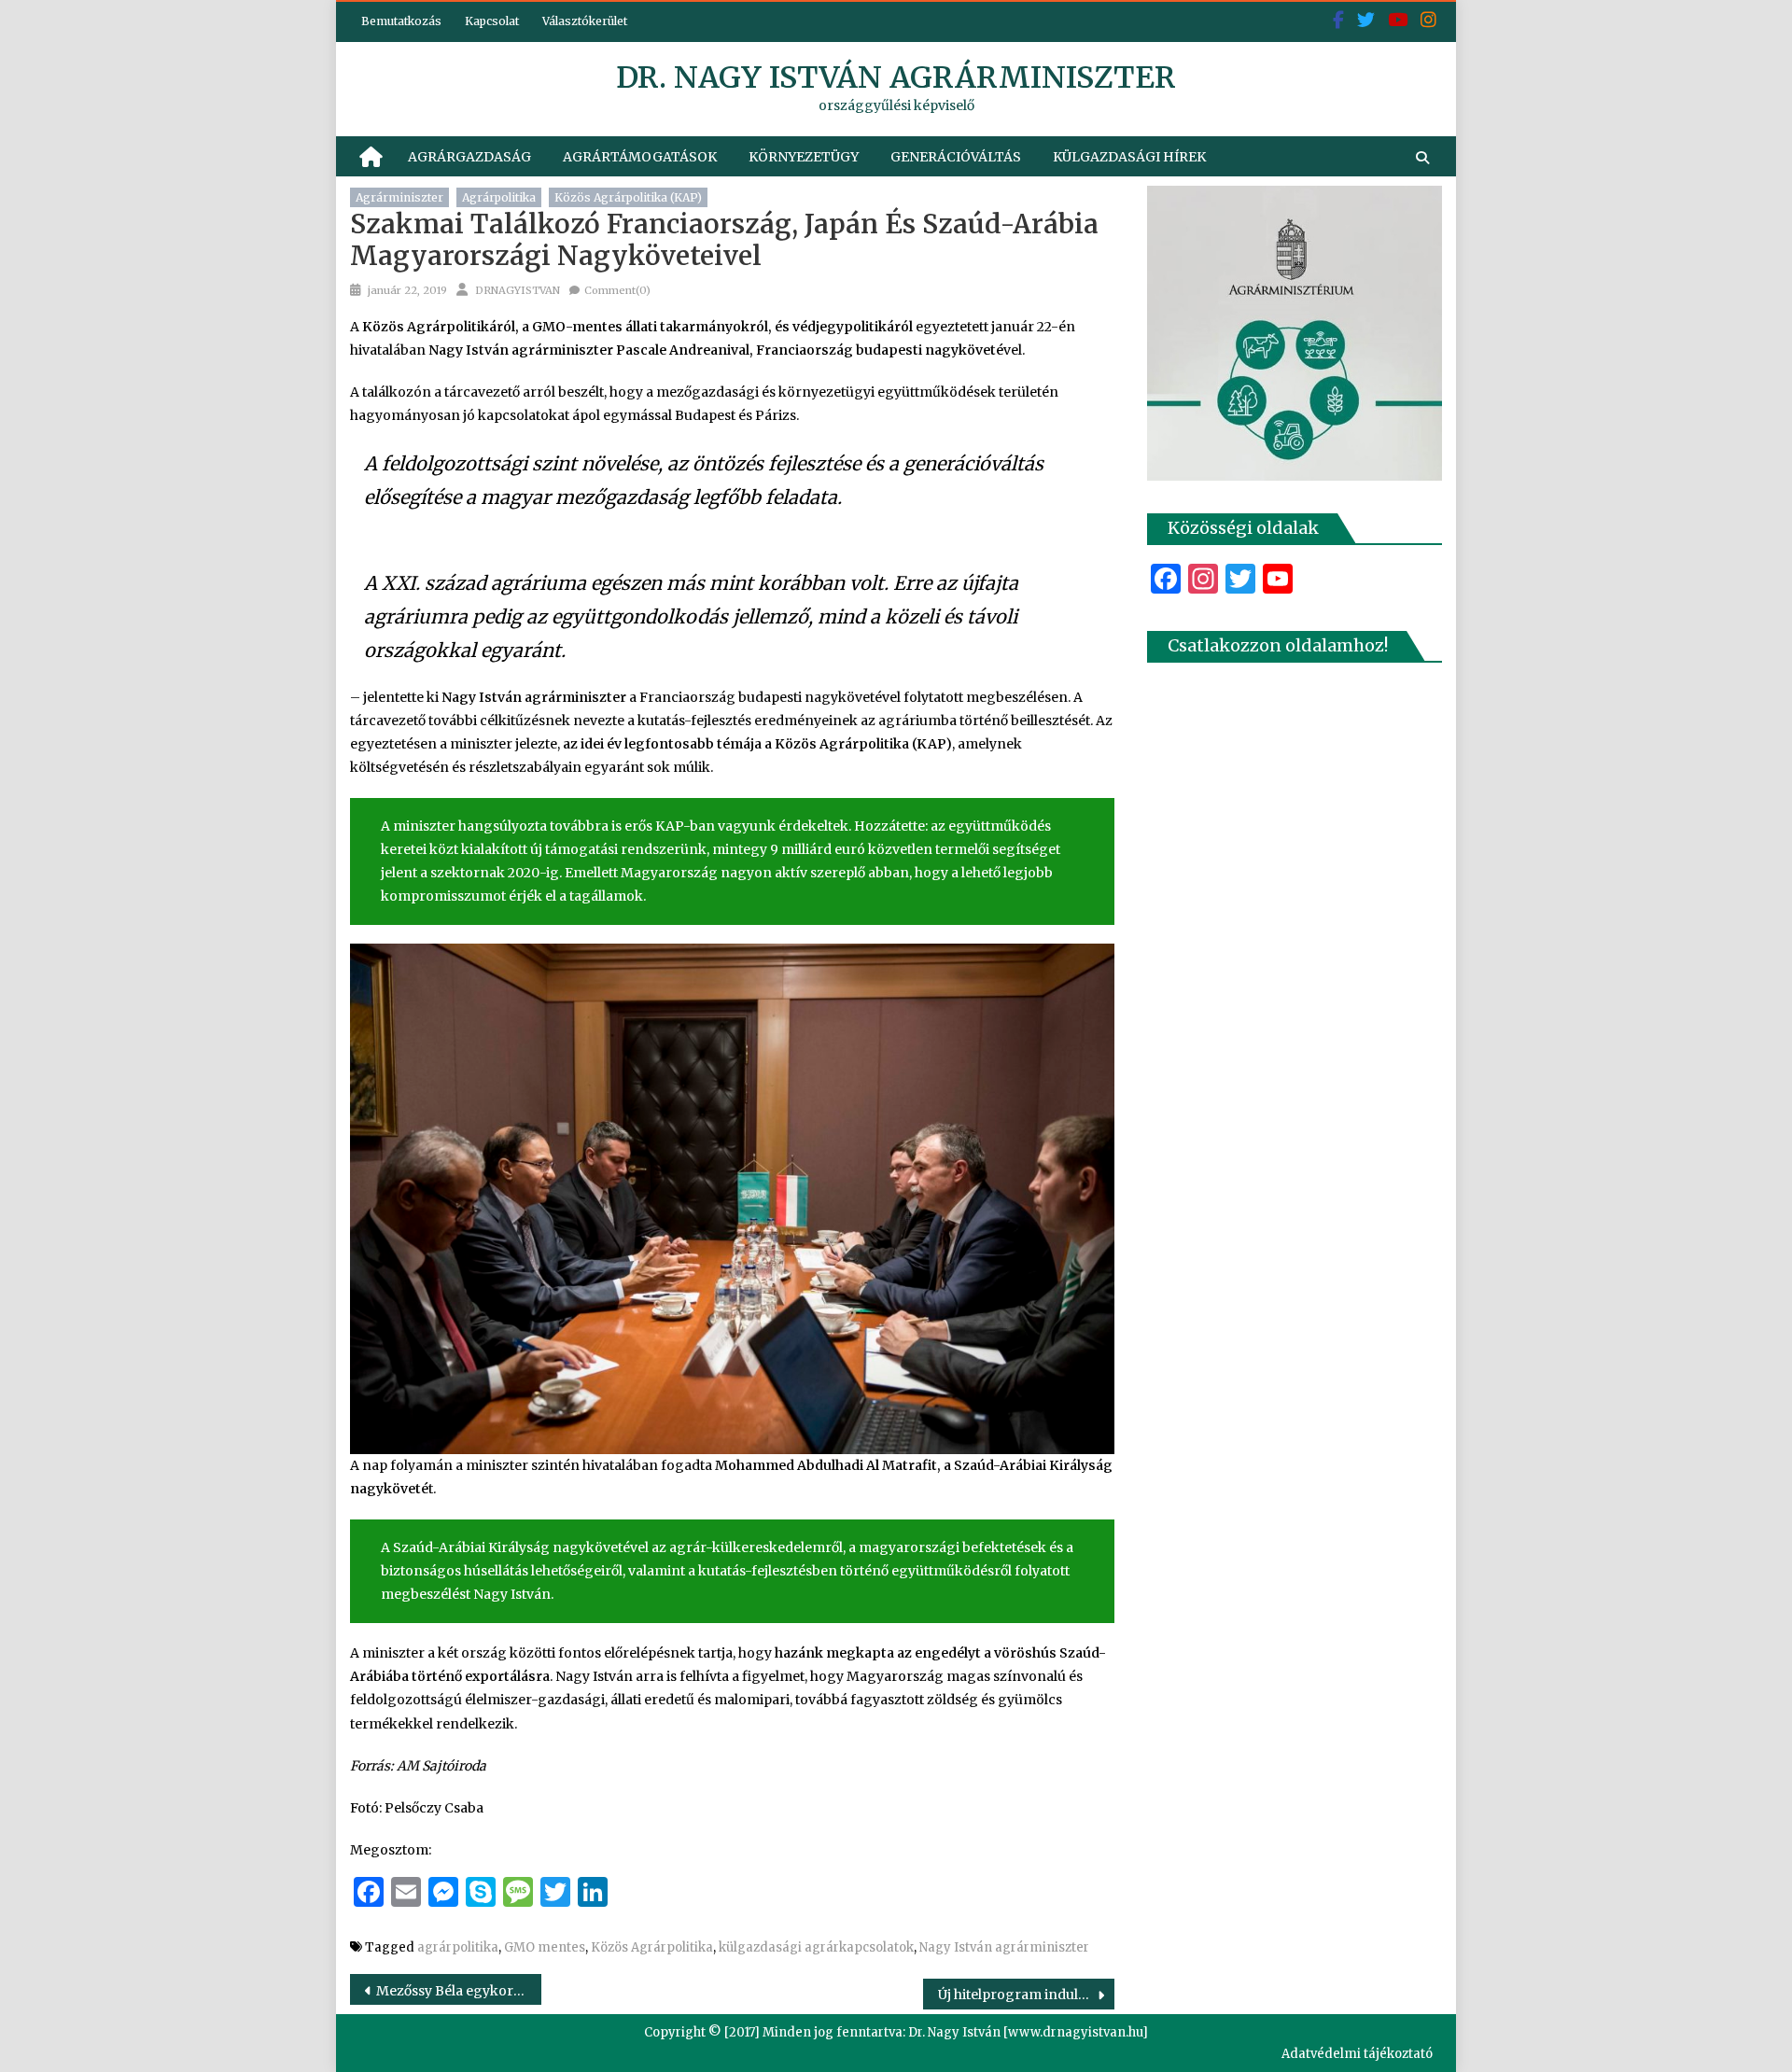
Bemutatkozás (401, 21)
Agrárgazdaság (469, 157)
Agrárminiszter (399, 197)
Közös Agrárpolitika (652, 1947)
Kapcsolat (492, 21)
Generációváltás (956, 157)
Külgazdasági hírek (1129, 157)
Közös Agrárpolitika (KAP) (628, 197)
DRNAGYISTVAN (518, 290)
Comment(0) (617, 290)
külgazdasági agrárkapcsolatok (816, 1947)
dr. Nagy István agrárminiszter (896, 77)
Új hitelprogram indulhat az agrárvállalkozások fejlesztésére (1026, 1995)
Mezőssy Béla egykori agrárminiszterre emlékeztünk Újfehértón (459, 1991)
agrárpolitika (499, 197)
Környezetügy (804, 157)
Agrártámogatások (640, 157)
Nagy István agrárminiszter (1004, 1947)
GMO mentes (545, 1947)
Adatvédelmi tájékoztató (1357, 2054)
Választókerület (585, 21)
